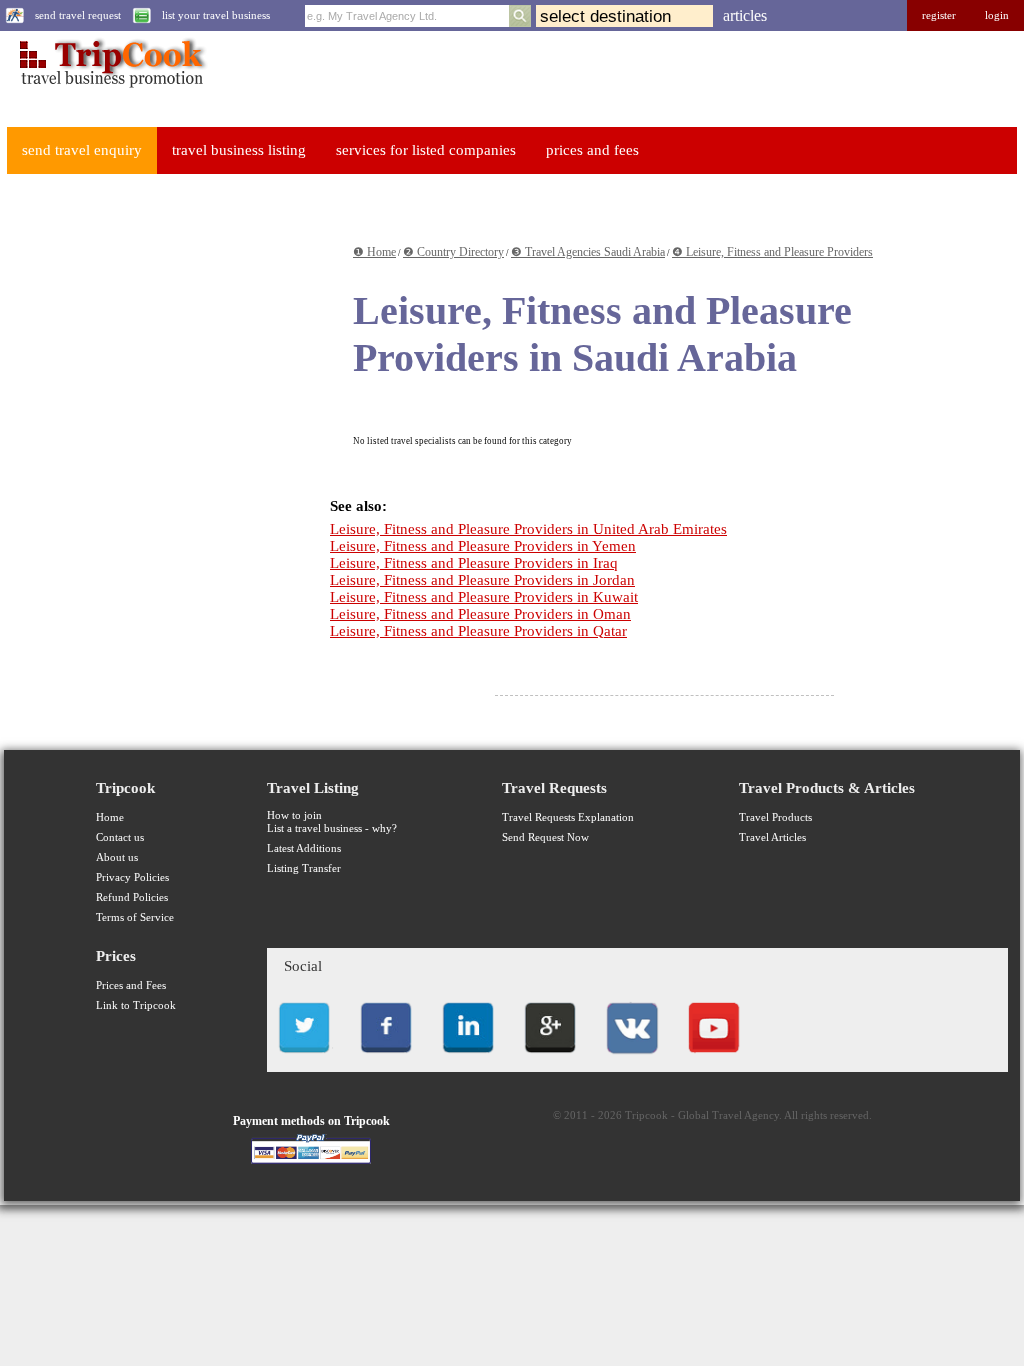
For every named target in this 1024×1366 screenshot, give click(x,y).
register (939, 15)
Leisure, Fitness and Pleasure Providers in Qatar (478, 631)
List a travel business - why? (332, 828)
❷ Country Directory (453, 252)
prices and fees (592, 150)
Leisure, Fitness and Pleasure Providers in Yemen (483, 546)
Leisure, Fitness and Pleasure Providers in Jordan (482, 580)
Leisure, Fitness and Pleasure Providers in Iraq (474, 563)
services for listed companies (426, 150)
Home (110, 817)
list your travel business (216, 15)
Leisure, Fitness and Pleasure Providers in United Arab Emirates (528, 529)
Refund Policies (132, 897)
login (997, 15)
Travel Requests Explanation (568, 817)
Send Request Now (545, 837)
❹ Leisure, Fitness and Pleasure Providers (772, 252)
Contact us (120, 837)
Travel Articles (772, 837)
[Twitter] (304, 1058)
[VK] (632, 1058)
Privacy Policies (132, 877)
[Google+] (550, 1058)
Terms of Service (135, 917)
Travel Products (775, 817)
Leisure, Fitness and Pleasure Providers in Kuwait (484, 597)
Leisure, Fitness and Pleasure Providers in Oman (480, 614)
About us (117, 857)
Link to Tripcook (136, 1005)
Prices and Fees (131, 985)
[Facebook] (386, 1058)
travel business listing (239, 150)
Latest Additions (304, 848)
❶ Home (374, 252)
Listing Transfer (304, 868)
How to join (294, 815)
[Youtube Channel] (714, 1058)
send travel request (78, 15)
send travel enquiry (82, 150)
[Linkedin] (468, 1058)
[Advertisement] (154, 314)
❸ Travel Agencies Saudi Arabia (588, 252)
